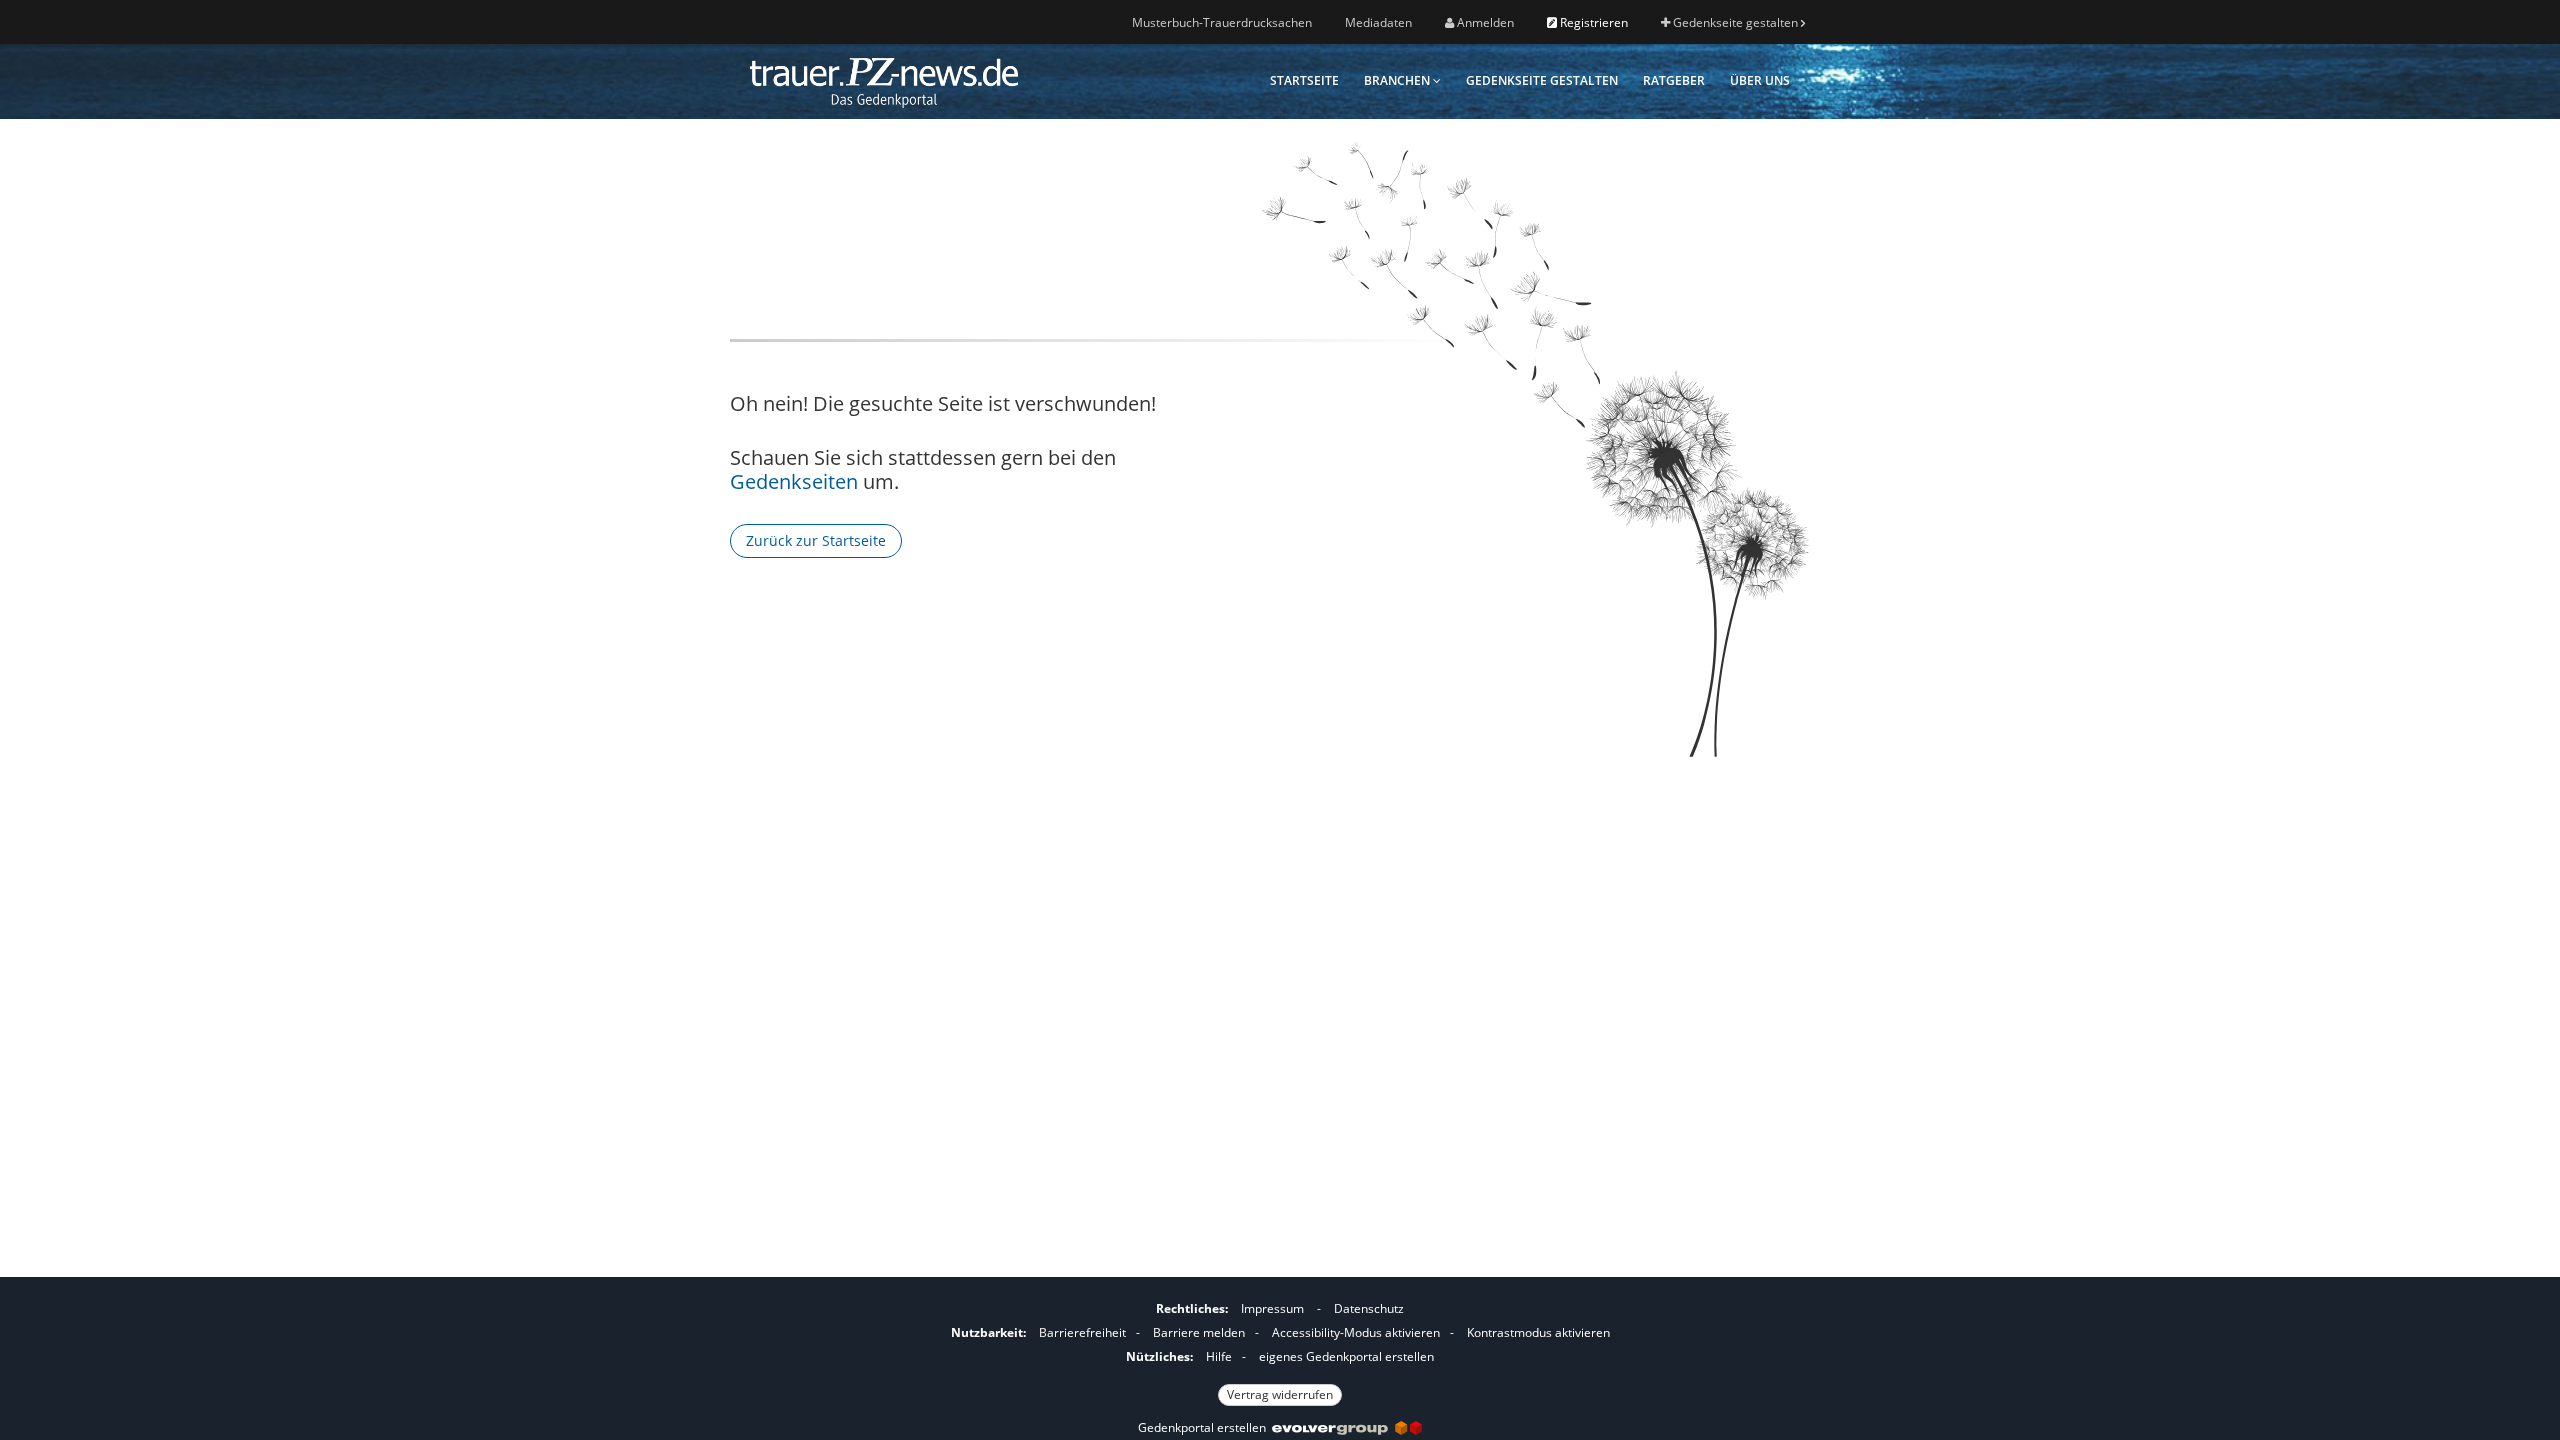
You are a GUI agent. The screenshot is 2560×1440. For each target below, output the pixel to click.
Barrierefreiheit (1082, 1332)
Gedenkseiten (794, 481)
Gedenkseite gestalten (1735, 22)
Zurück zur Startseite (816, 540)
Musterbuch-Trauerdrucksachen (1222, 22)
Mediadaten (1378, 22)
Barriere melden (1199, 1332)
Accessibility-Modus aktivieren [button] (1356, 1332)
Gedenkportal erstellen (1205, 1427)
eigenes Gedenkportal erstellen (1346, 1356)
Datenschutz (1369, 1308)
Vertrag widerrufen (1280, 1394)
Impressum (1272, 1308)
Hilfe (1219, 1356)
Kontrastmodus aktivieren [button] (1538, 1332)
